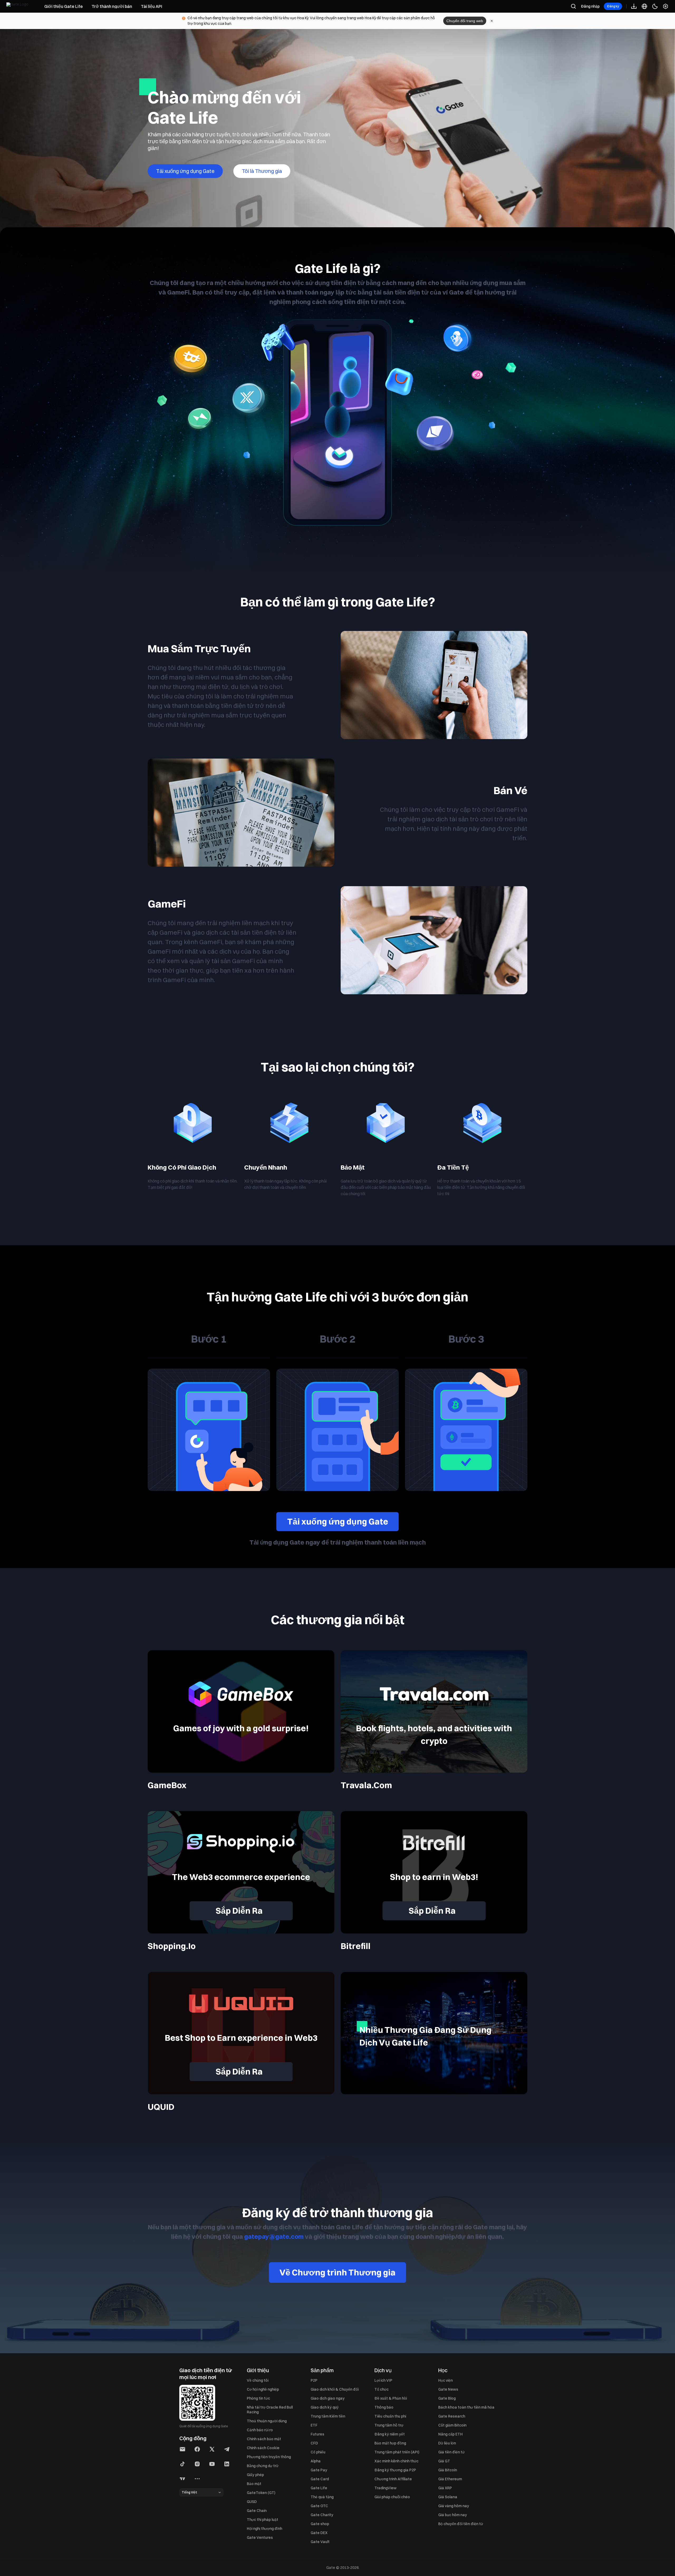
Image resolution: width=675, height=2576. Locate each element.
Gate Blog (447, 2398)
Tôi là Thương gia (262, 171)
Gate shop (320, 2524)
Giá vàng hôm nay (454, 2506)
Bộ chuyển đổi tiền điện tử (461, 2524)
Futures (317, 2434)
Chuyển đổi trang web (465, 21)
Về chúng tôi (258, 2380)
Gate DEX (319, 2533)
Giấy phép (255, 2475)
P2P (314, 2380)
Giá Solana (448, 2497)
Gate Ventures (260, 2538)
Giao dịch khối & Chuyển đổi (335, 2389)
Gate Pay (319, 2470)
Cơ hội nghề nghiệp (263, 2389)
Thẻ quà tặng (322, 2497)
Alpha (316, 2461)
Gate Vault (320, 2542)
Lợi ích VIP (383, 2380)
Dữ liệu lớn (447, 2443)
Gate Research (452, 2416)
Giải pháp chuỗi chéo (392, 2497)
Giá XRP (445, 2488)
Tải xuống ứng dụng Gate (338, 1521)
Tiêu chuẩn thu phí (390, 2416)
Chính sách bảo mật (264, 2439)
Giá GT (444, 2461)
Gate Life (319, 2488)
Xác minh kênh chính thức (396, 2461)
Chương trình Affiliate (393, 2479)
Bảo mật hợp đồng (390, 2443)
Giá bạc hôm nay (453, 2515)
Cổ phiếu (318, 2452)
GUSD (252, 2502)
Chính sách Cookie (263, 2448)
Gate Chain (257, 2511)
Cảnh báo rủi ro (260, 2430)
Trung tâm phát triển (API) (397, 2452)
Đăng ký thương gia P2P (395, 2470)
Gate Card (320, 2479)
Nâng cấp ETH (450, 2434)
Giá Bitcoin (448, 2470)
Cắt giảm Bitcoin (452, 2425)
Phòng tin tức (258, 2398)
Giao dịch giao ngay (328, 2398)
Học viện (445, 2380)
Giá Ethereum (450, 2479)
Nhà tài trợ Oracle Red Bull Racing (270, 2410)
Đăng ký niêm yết (390, 2434)
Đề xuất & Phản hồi (391, 2398)
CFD (314, 2443)
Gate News (448, 2389)
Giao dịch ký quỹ (325, 2407)
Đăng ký (613, 6)
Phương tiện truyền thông (269, 2457)
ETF (314, 2425)
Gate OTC (319, 2506)
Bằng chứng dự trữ (263, 2466)
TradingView (385, 2488)
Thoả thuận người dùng (267, 2421)
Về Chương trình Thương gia (337, 2272)
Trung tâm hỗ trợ (389, 2425)
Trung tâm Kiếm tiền (328, 2416)
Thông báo (384, 2407)
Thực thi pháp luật (262, 2520)
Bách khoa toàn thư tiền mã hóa (466, 2407)
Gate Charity (322, 2515)
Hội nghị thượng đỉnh (264, 2529)
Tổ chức (382, 2389)
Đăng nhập (590, 6)
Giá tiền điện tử (451, 2452)
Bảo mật (254, 2484)
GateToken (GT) (261, 2493)
